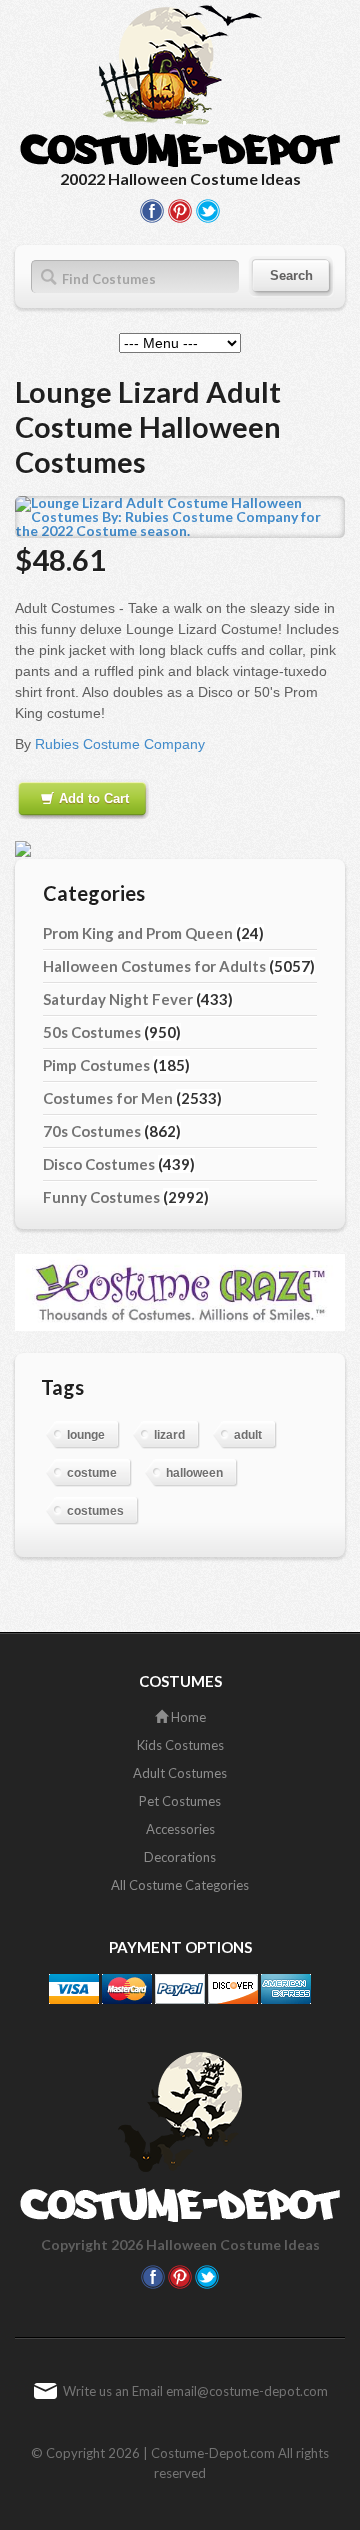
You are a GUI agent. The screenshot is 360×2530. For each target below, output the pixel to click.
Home (187, 1717)
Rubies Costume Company (120, 744)
